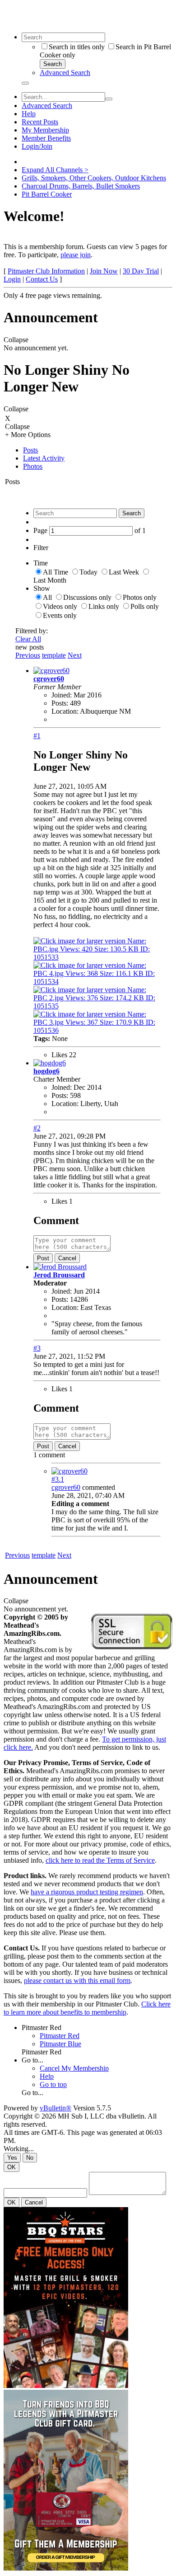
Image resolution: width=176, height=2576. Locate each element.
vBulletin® (56, 2108)
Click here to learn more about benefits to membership (87, 2008)
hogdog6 (46, 1071)
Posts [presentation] (30, 450)
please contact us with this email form (77, 1980)
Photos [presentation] (33, 466)
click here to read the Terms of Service (100, 1860)
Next (75, 655)
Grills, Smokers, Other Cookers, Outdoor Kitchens (94, 178)
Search (53, 64)
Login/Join (37, 146)
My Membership (45, 130)
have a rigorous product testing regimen (87, 1892)
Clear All (28, 639)
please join (76, 255)
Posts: (60, 703)
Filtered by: (32, 631)
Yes (12, 2158)
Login (12, 279)
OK (12, 2167)
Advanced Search (65, 73)
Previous (28, 655)
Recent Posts (40, 122)
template (54, 655)
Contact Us (42, 279)
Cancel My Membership (74, 2068)
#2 (37, 1128)
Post (43, 1258)
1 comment (49, 1455)
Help (29, 114)
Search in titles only (77, 47)
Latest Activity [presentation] (44, 458)
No (30, 2158)
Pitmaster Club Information (46, 271)
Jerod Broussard (59, 1275)
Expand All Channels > (55, 170)
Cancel (67, 1258)
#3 (37, 1348)
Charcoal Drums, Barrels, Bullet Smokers (81, 186)
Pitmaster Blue (60, 2044)
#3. (58, 1479)
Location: (65, 711)
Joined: (62, 695)
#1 (37, 736)
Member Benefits (46, 138)
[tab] (97, 450)
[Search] (25, 83)
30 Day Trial (141, 271)
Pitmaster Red (42, 2027)
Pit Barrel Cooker (47, 194)
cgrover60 (49, 679)
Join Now (104, 271)
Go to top (53, 2084)
